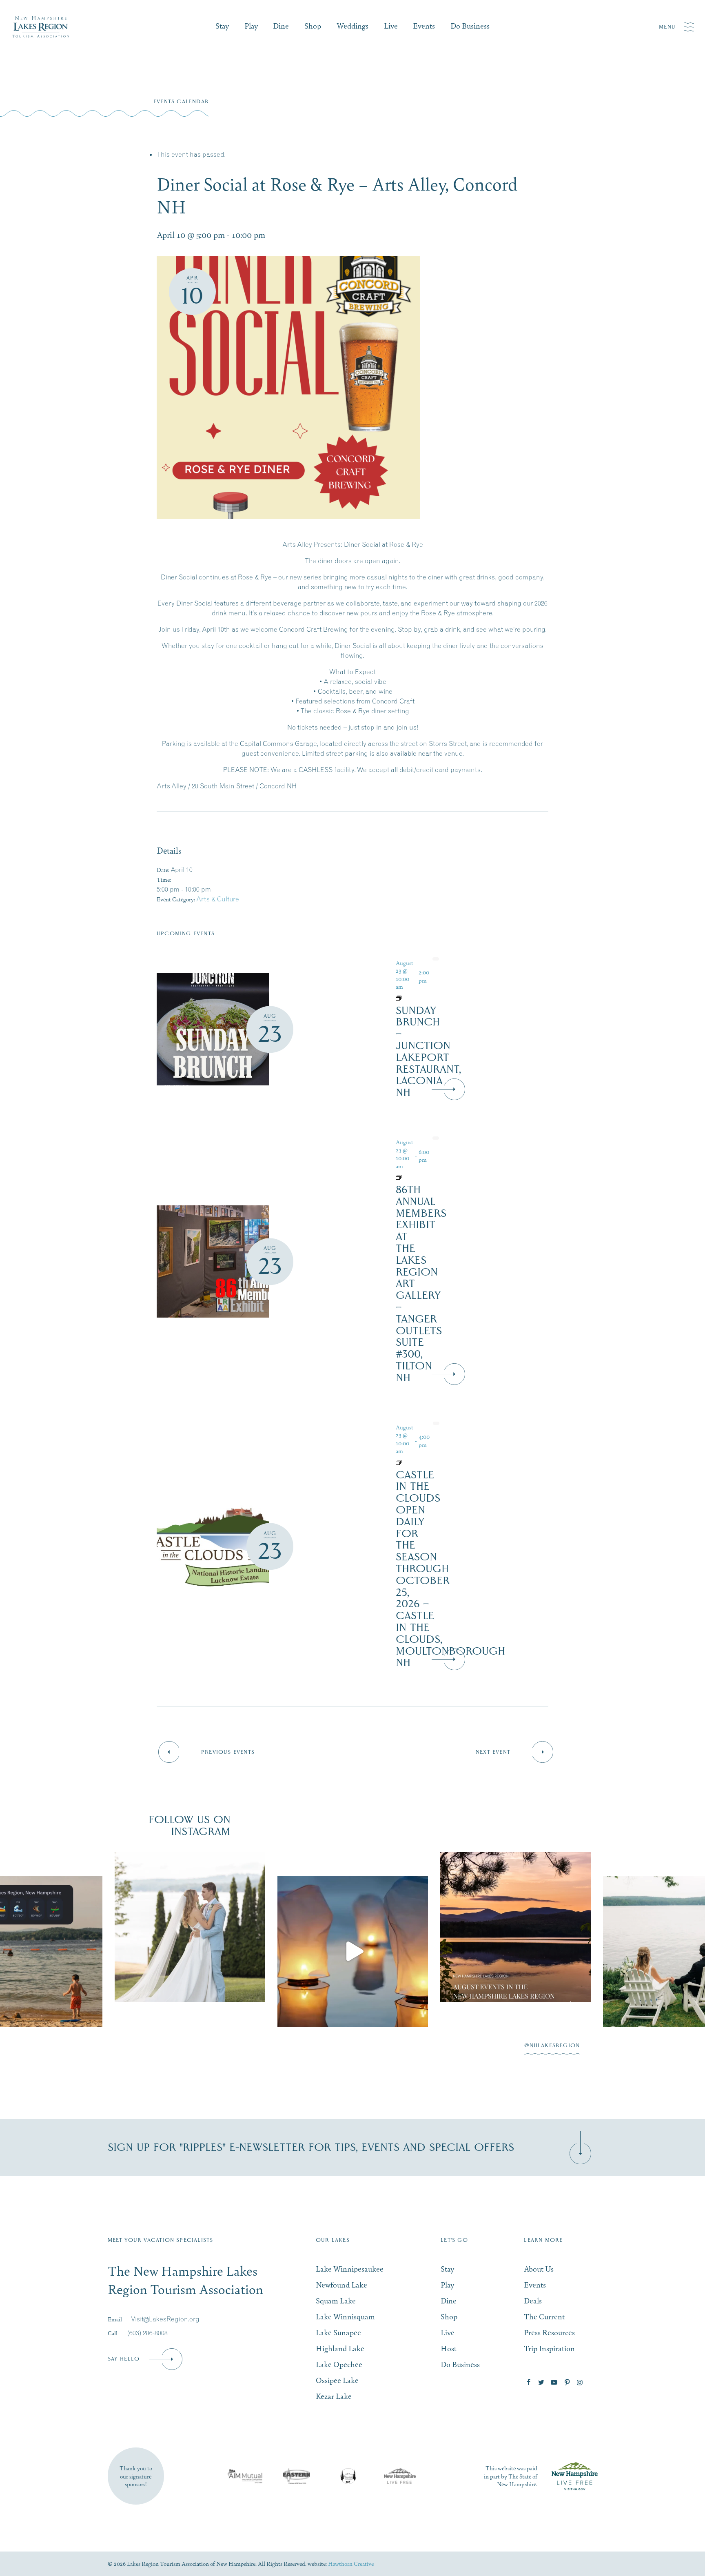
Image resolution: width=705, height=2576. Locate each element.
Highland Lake (340, 2348)
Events (424, 26)
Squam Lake (336, 2300)
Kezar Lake (334, 2396)
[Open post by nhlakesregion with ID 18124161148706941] (515, 1951)
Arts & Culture (218, 899)
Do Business (470, 26)
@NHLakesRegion (552, 2046)
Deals (533, 2300)
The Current (544, 2316)
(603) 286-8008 (147, 2333)
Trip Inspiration (549, 2348)
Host (449, 2348)
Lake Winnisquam (345, 2316)
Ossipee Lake (337, 2380)
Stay (222, 26)
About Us (539, 2269)
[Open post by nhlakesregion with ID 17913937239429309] (190, 1951)
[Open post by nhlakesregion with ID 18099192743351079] (353, 1927)
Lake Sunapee (338, 2332)
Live (391, 26)
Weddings (352, 26)
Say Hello (124, 2359)
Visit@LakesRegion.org (165, 2319)
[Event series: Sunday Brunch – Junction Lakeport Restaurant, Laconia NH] (413, 998)
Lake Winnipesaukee (350, 2269)
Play (251, 26)
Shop (313, 26)
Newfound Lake (341, 2284)
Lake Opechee (339, 2364)
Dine (281, 26)
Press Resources (549, 2332)
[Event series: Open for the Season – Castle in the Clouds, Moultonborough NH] (413, 1462)
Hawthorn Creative (351, 2563)
